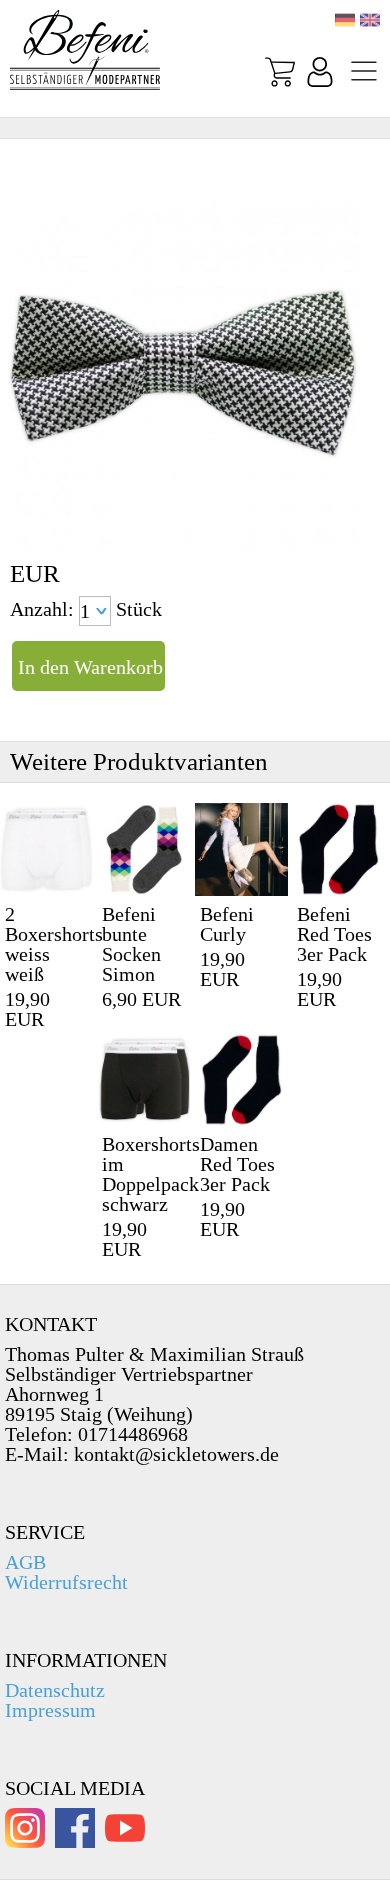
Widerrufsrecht (66, 1582)
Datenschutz (55, 1690)
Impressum (50, 1710)
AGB (25, 1562)
